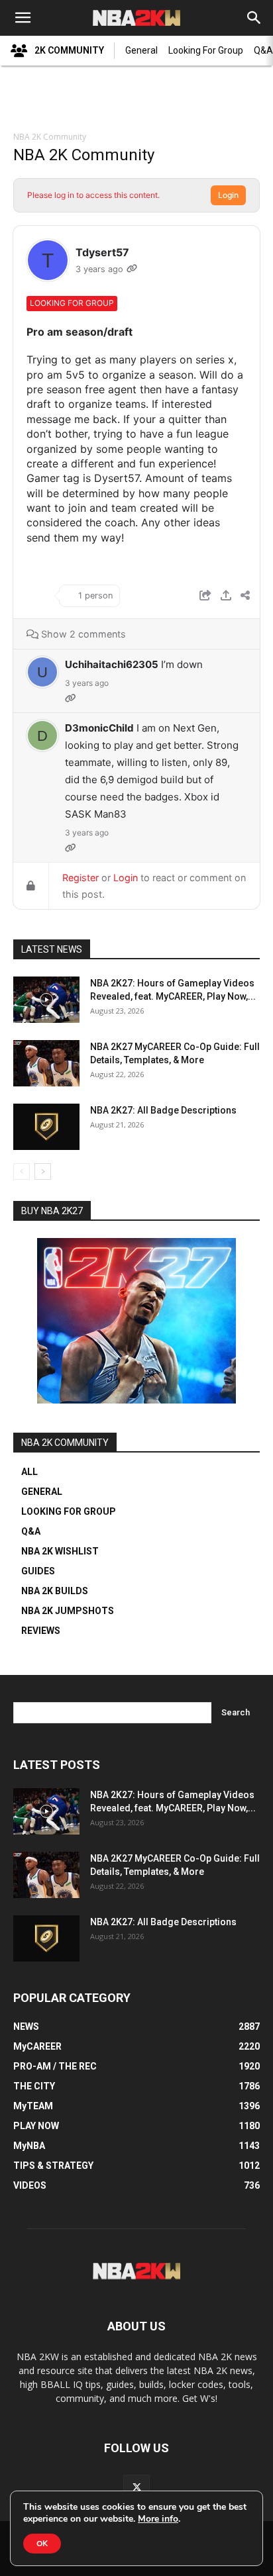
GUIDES (38, 1571)
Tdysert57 (102, 252)
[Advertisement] (136, 100)
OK (42, 2544)
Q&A (31, 1531)
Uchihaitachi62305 (112, 664)
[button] (23, 18)
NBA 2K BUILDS (55, 1591)
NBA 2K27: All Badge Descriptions (163, 1110)
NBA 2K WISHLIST (60, 1551)
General (141, 50)
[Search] (254, 18)
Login (228, 195)
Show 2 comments (82, 634)
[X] (136, 2488)
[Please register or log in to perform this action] (226, 597)
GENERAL (42, 1492)
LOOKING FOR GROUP (69, 1511)
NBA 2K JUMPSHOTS (68, 1611)
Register (81, 878)
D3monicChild (99, 728)
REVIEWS (41, 1631)
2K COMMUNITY (69, 50)
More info (158, 2519)
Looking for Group (72, 303)
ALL (29, 1472)
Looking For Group (206, 50)
